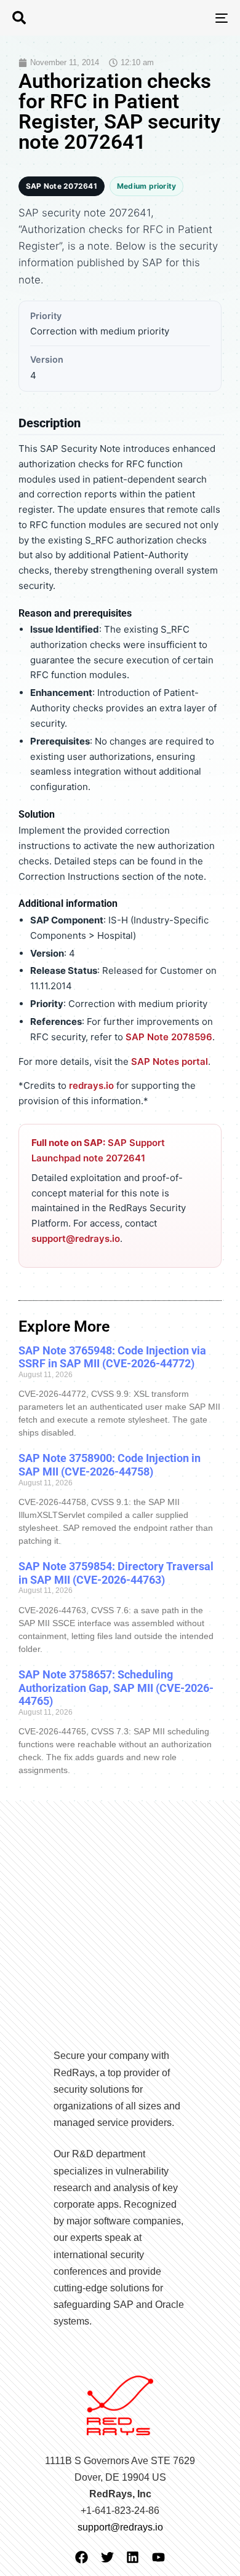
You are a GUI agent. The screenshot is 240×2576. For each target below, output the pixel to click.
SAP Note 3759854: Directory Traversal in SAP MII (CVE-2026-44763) (116, 1573)
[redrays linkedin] (133, 2557)
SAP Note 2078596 (169, 1037)
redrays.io (91, 1085)
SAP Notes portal (170, 1061)
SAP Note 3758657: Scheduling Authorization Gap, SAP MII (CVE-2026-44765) (116, 1688)
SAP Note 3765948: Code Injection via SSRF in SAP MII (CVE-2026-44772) (112, 1357)
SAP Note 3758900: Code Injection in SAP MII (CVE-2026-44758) (110, 1465)
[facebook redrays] (82, 2557)
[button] (19, 18)
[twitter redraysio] (107, 2557)
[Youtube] (158, 2557)
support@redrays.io (76, 1239)
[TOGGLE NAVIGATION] (192, 18)
